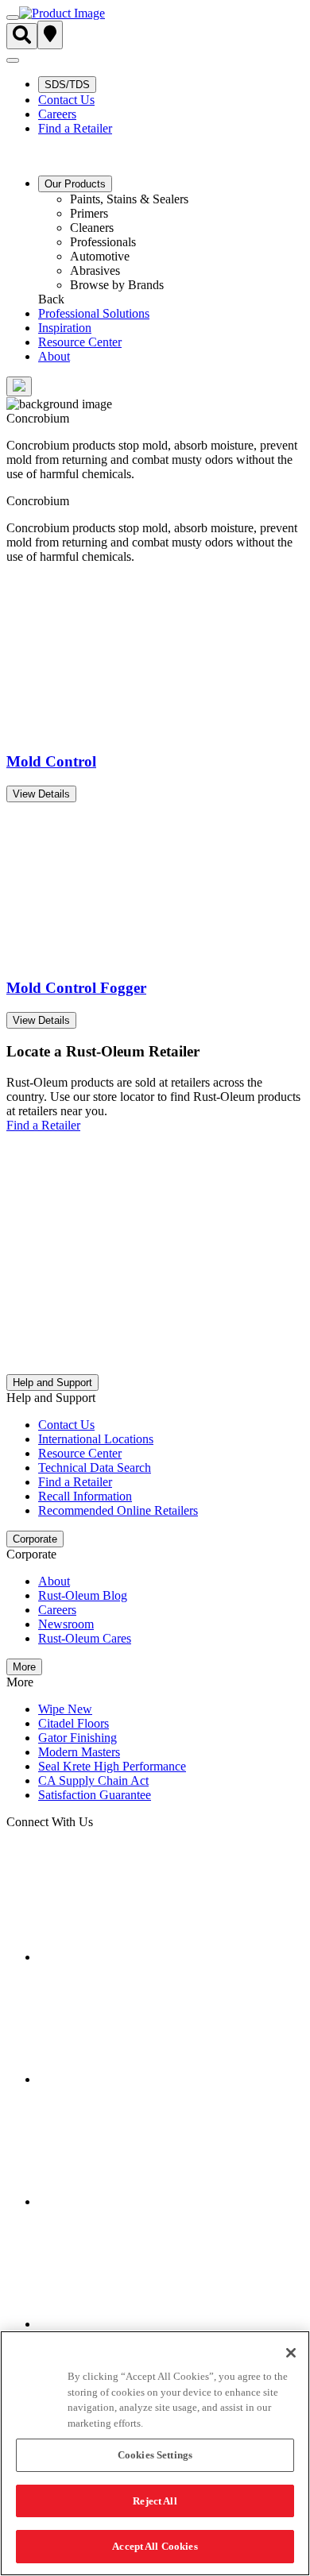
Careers (57, 114)
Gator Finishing (77, 1738)
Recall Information (85, 1496)
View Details (41, 794)
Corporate (35, 1539)
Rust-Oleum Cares (85, 1638)
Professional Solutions (94, 313)
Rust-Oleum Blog (83, 1595)
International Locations (96, 1439)
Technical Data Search (95, 1468)
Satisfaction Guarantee (95, 1795)
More (24, 1667)
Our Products (75, 184)
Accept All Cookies (155, 2546)
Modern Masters (79, 1752)
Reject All (155, 2501)
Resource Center (80, 342)
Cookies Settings (155, 2455)
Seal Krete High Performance (112, 1766)
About (54, 356)
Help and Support (52, 1383)
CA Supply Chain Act (93, 1780)
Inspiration (65, 328)
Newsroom (66, 1624)
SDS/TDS (67, 85)
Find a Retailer (75, 128)
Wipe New (65, 1709)
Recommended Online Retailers (118, 1510)
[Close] (291, 2353)
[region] (155, 2453)
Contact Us (66, 100)
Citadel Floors (74, 1723)
